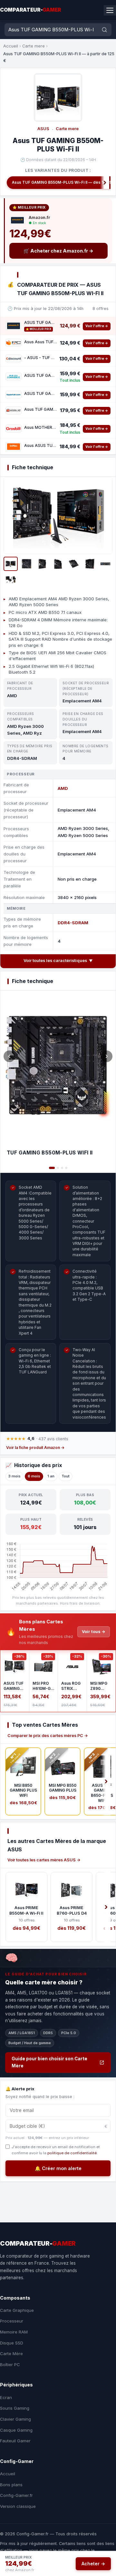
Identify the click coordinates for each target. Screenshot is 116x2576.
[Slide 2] (58, 1168)
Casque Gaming (16, 2430)
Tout (66, 1476)
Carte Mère (11, 2354)
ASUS (43, 129)
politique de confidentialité (72, 2153)
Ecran (6, 2397)
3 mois (15, 1476)
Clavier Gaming (15, 2419)
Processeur (12, 2321)
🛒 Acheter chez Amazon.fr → (58, 251)
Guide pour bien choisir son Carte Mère (49, 2062)
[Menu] (110, 10)
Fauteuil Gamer (15, 2441)
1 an (51, 1476)
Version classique (18, 2506)
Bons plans (11, 2485)
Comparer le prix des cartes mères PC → (48, 1736)
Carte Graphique (17, 2310)
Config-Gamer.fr (16, 2495)
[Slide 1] (52, 1168)
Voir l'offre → (97, 326)
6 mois (34, 1476)
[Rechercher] (104, 30)
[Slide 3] (62, 1168)
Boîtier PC (10, 2364)
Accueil (11, 46)
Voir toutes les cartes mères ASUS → (44, 1860)
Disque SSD (12, 2343)
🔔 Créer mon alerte (58, 2168)
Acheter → (93, 2564)
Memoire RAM (14, 2332)
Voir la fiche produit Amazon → (35, 1448)
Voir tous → (94, 1632)
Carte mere (34, 46)
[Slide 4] (66, 1168)
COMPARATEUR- (31, 10)
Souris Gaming (15, 2408)
